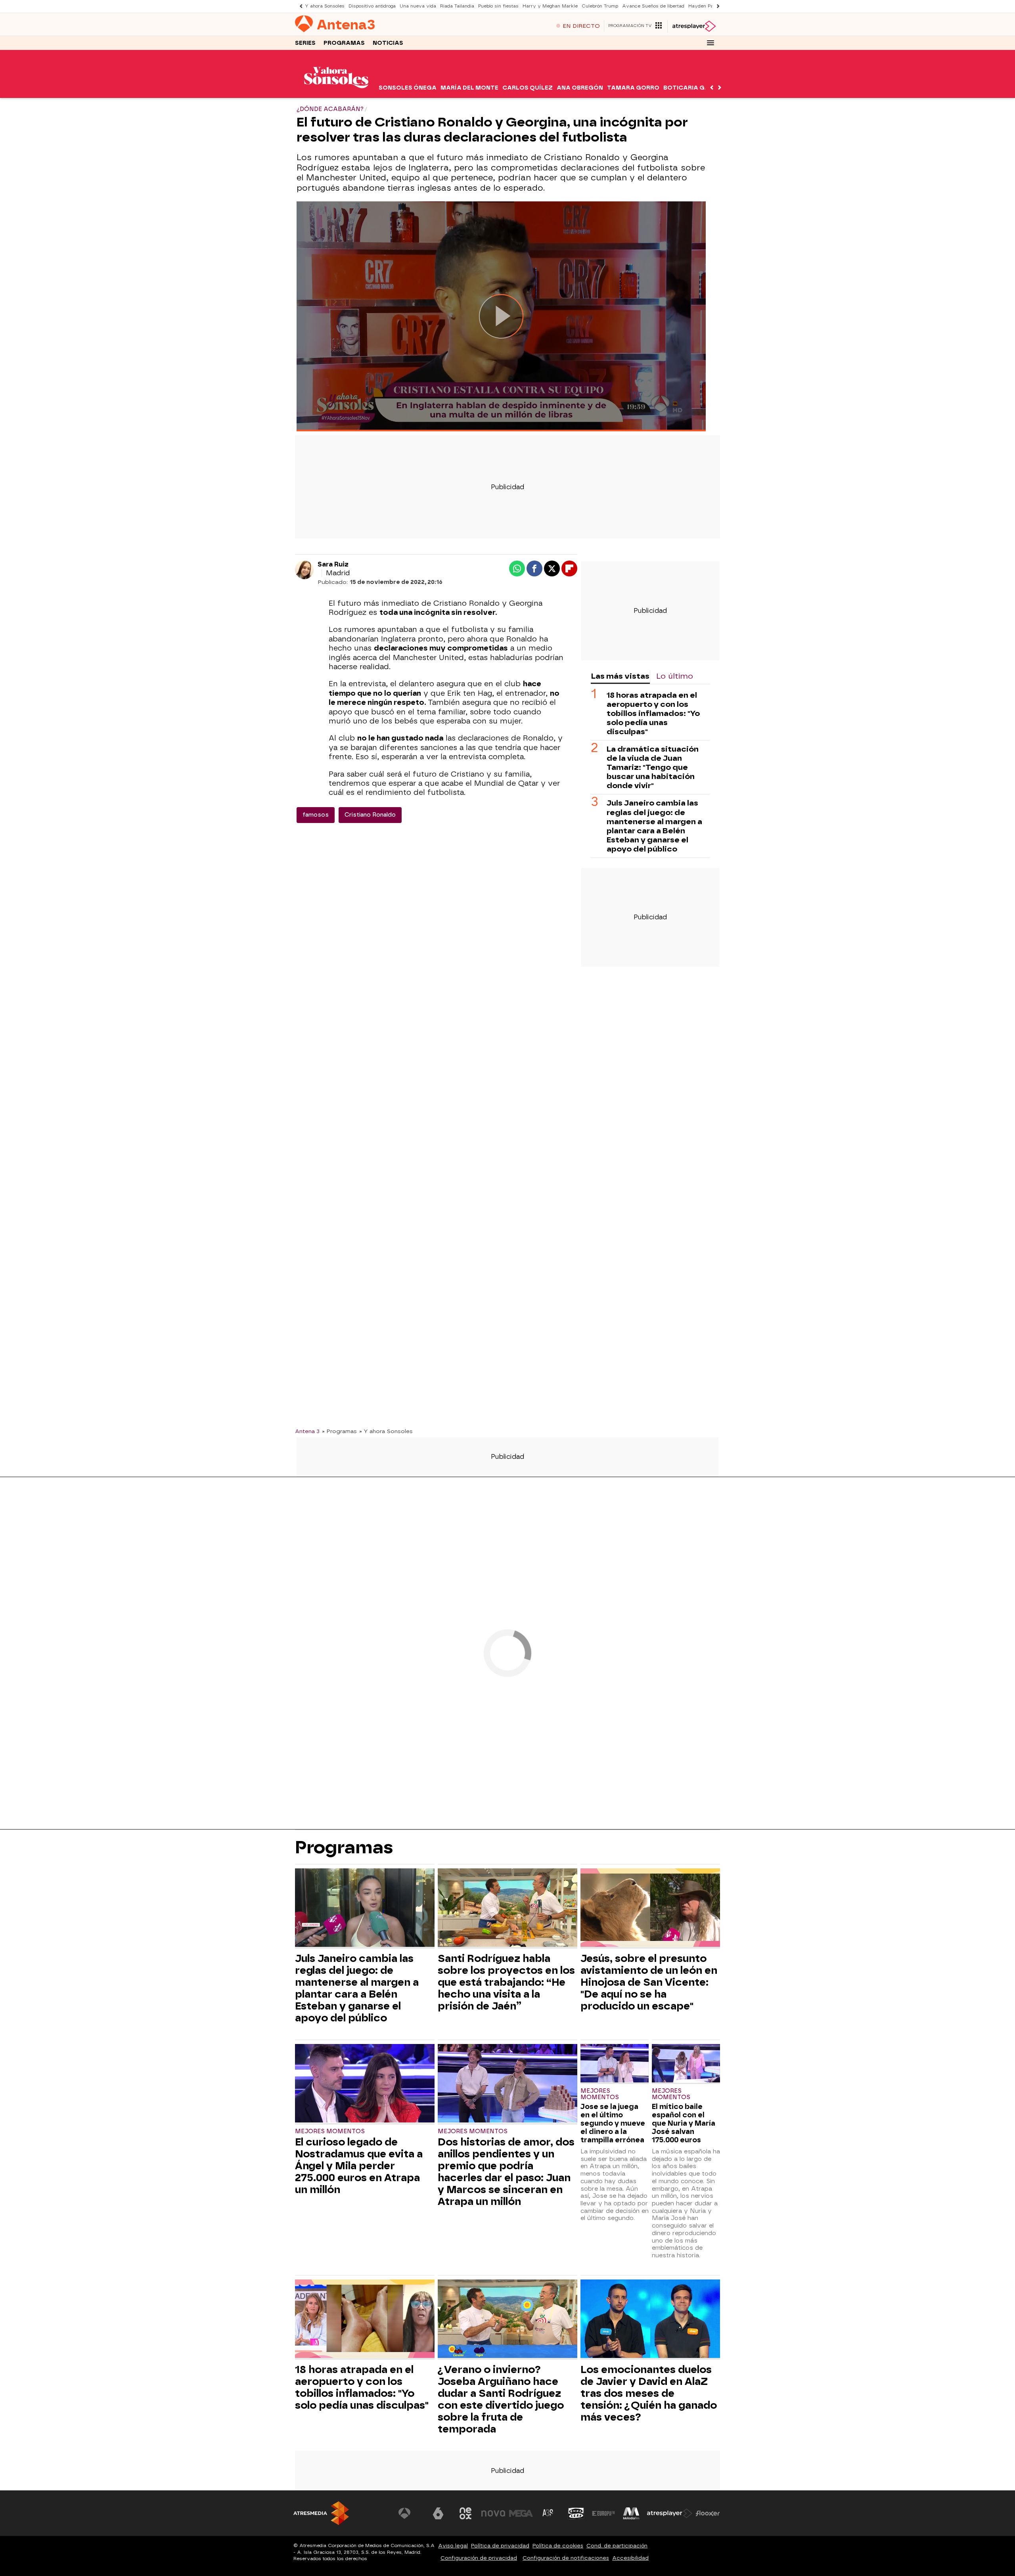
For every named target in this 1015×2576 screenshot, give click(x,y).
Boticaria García (694, 88)
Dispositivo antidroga (372, 6)
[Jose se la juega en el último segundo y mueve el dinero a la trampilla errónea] (615, 2064)
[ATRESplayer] (694, 26)
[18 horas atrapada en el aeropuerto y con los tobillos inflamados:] (365, 2320)
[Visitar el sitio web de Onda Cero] (576, 2513)
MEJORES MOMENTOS (330, 2131)
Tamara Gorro (633, 88)
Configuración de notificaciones (566, 2558)
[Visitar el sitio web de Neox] (465, 2513)
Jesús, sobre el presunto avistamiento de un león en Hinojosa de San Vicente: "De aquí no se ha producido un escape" (649, 1982)
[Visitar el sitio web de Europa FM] (603, 2513)
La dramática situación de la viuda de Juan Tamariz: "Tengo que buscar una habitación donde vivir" (653, 767)
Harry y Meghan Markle (550, 6)
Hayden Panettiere (710, 6)
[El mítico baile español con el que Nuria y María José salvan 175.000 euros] (686, 2064)
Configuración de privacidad (479, 2558)
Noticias (388, 43)
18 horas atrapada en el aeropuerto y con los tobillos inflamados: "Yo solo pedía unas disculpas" (653, 713)
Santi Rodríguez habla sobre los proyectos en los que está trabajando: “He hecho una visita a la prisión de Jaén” (506, 1982)
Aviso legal (453, 2546)
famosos (316, 815)
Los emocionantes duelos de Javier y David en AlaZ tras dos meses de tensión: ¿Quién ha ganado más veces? (649, 2393)
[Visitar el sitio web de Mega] (521, 2513)
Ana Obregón (580, 88)
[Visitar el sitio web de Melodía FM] (631, 2513)
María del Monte (469, 88)
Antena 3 (307, 1431)
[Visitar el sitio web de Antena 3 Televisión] (410, 2513)
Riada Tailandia (457, 6)
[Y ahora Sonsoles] (336, 93)
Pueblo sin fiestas (498, 6)
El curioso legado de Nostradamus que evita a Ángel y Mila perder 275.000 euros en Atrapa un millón (359, 2166)
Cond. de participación (617, 2546)
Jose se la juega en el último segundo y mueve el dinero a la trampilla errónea (613, 2123)
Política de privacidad (500, 2546)
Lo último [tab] (675, 676)
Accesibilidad (630, 2558)
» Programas (339, 1431)
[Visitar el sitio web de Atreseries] (548, 2513)
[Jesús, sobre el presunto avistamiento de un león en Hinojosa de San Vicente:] (650, 1909)
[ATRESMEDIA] (321, 2513)
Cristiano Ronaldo (370, 815)
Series (305, 43)
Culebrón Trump (600, 6)
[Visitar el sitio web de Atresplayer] (670, 2513)
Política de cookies (558, 2546)
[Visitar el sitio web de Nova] (493, 2513)
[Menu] (710, 43)
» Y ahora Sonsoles (386, 1431)
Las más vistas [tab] (620, 676)
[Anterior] (299, 6)
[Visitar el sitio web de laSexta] (438, 2513)
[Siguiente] (716, 6)
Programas (344, 43)
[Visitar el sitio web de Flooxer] (708, 2513)
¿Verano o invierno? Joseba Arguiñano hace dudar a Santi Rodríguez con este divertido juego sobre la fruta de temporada (501, 2399)
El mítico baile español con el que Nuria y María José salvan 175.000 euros (684, 2123)
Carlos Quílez (528, 88)
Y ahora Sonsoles (325, 6)
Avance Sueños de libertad (653, 6)
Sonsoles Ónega (408, 88)
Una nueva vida (418, 6)
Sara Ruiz (333, 564)
